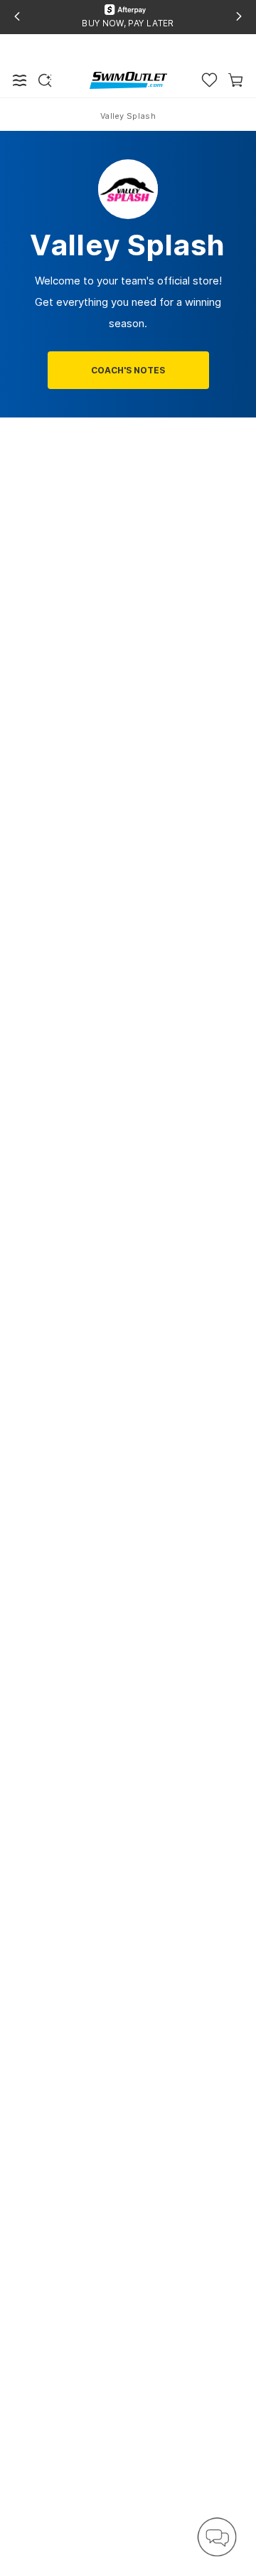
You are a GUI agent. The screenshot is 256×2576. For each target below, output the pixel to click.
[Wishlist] (209, 80)
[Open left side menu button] (20, 80)
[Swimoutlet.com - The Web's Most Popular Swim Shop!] (128, 79)
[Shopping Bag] (236, 80)
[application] (217, 2537)
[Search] (45, 80)
